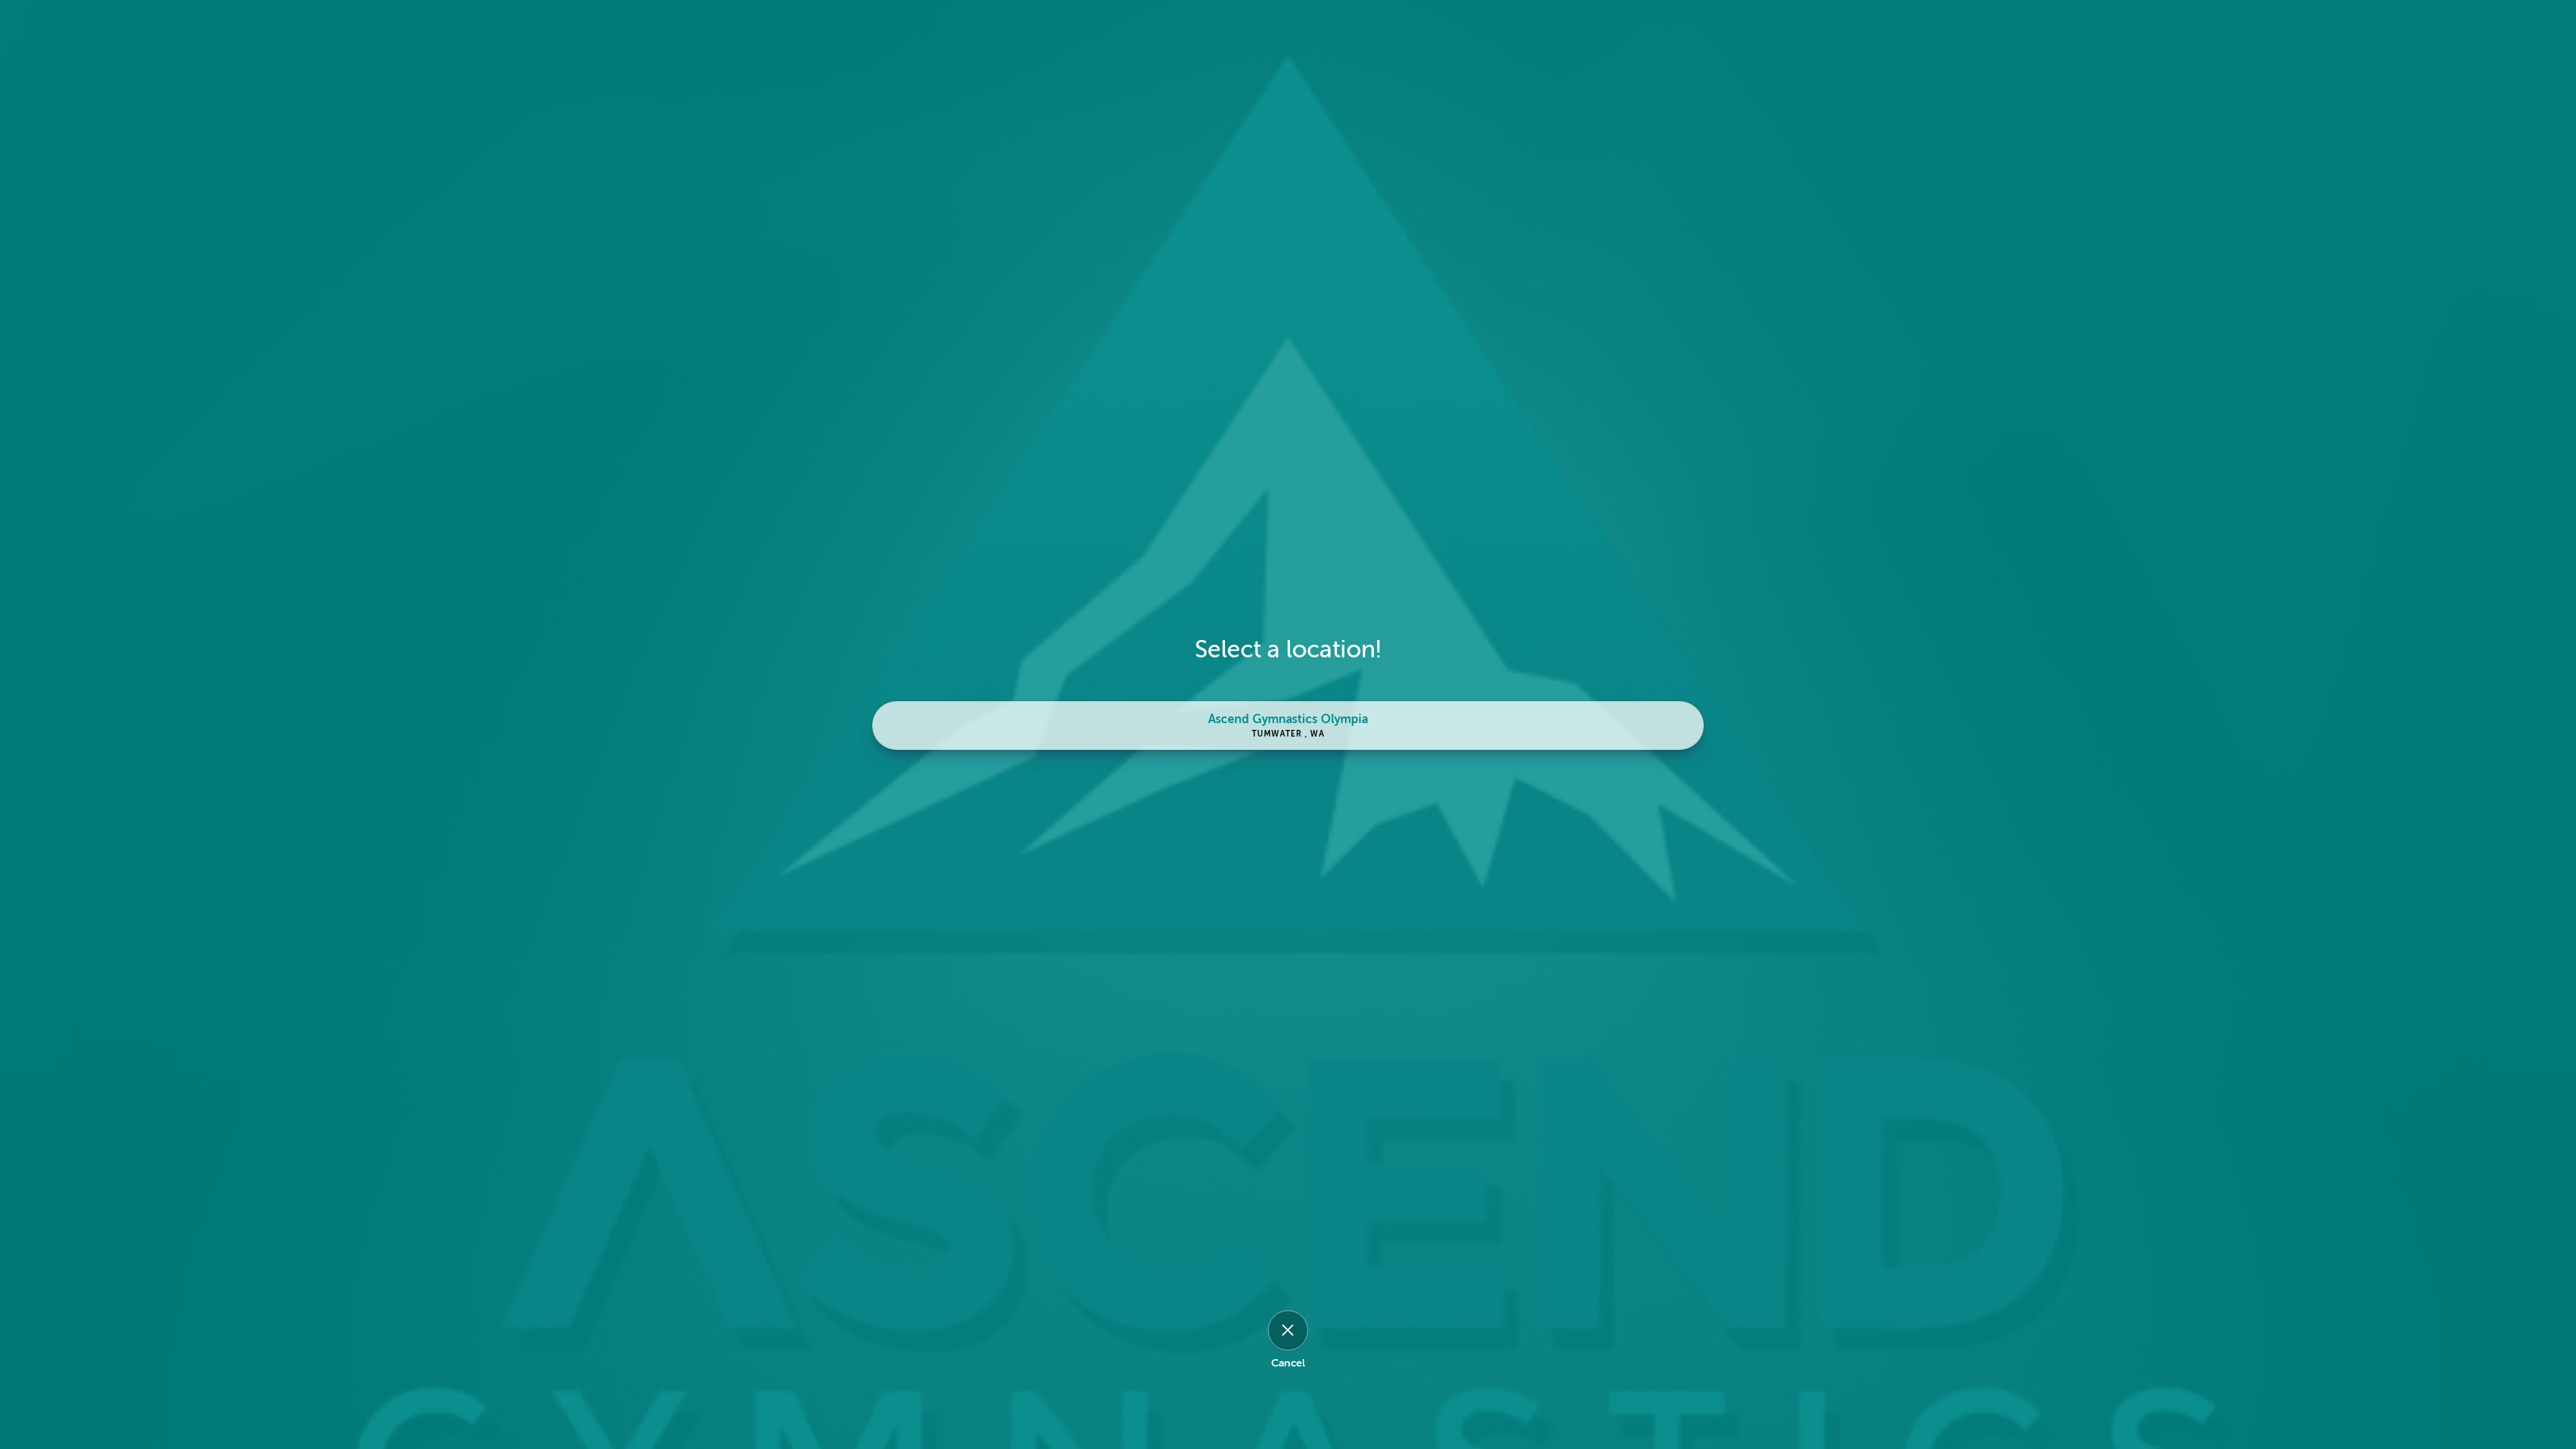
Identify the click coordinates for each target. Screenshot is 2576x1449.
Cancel (1288, 1363)
